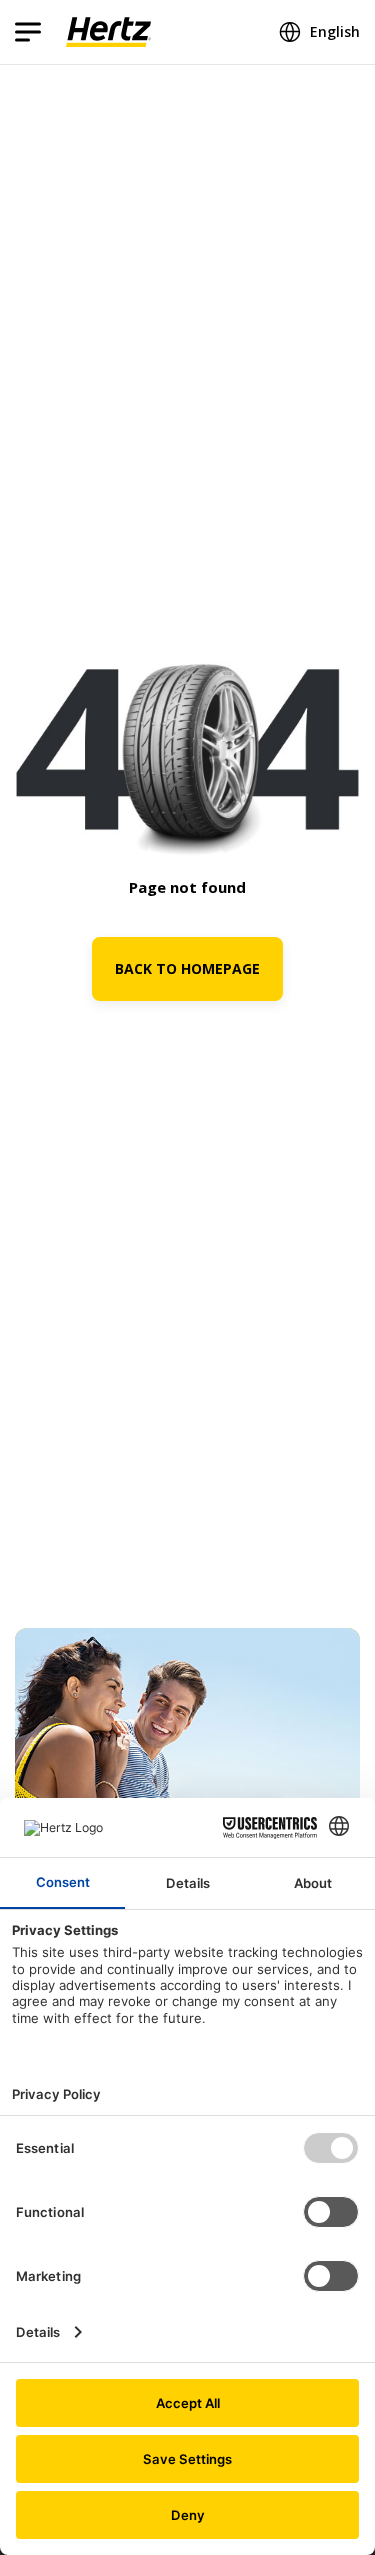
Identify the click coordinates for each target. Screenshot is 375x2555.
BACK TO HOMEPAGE (187, 968)
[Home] (108, 32)
